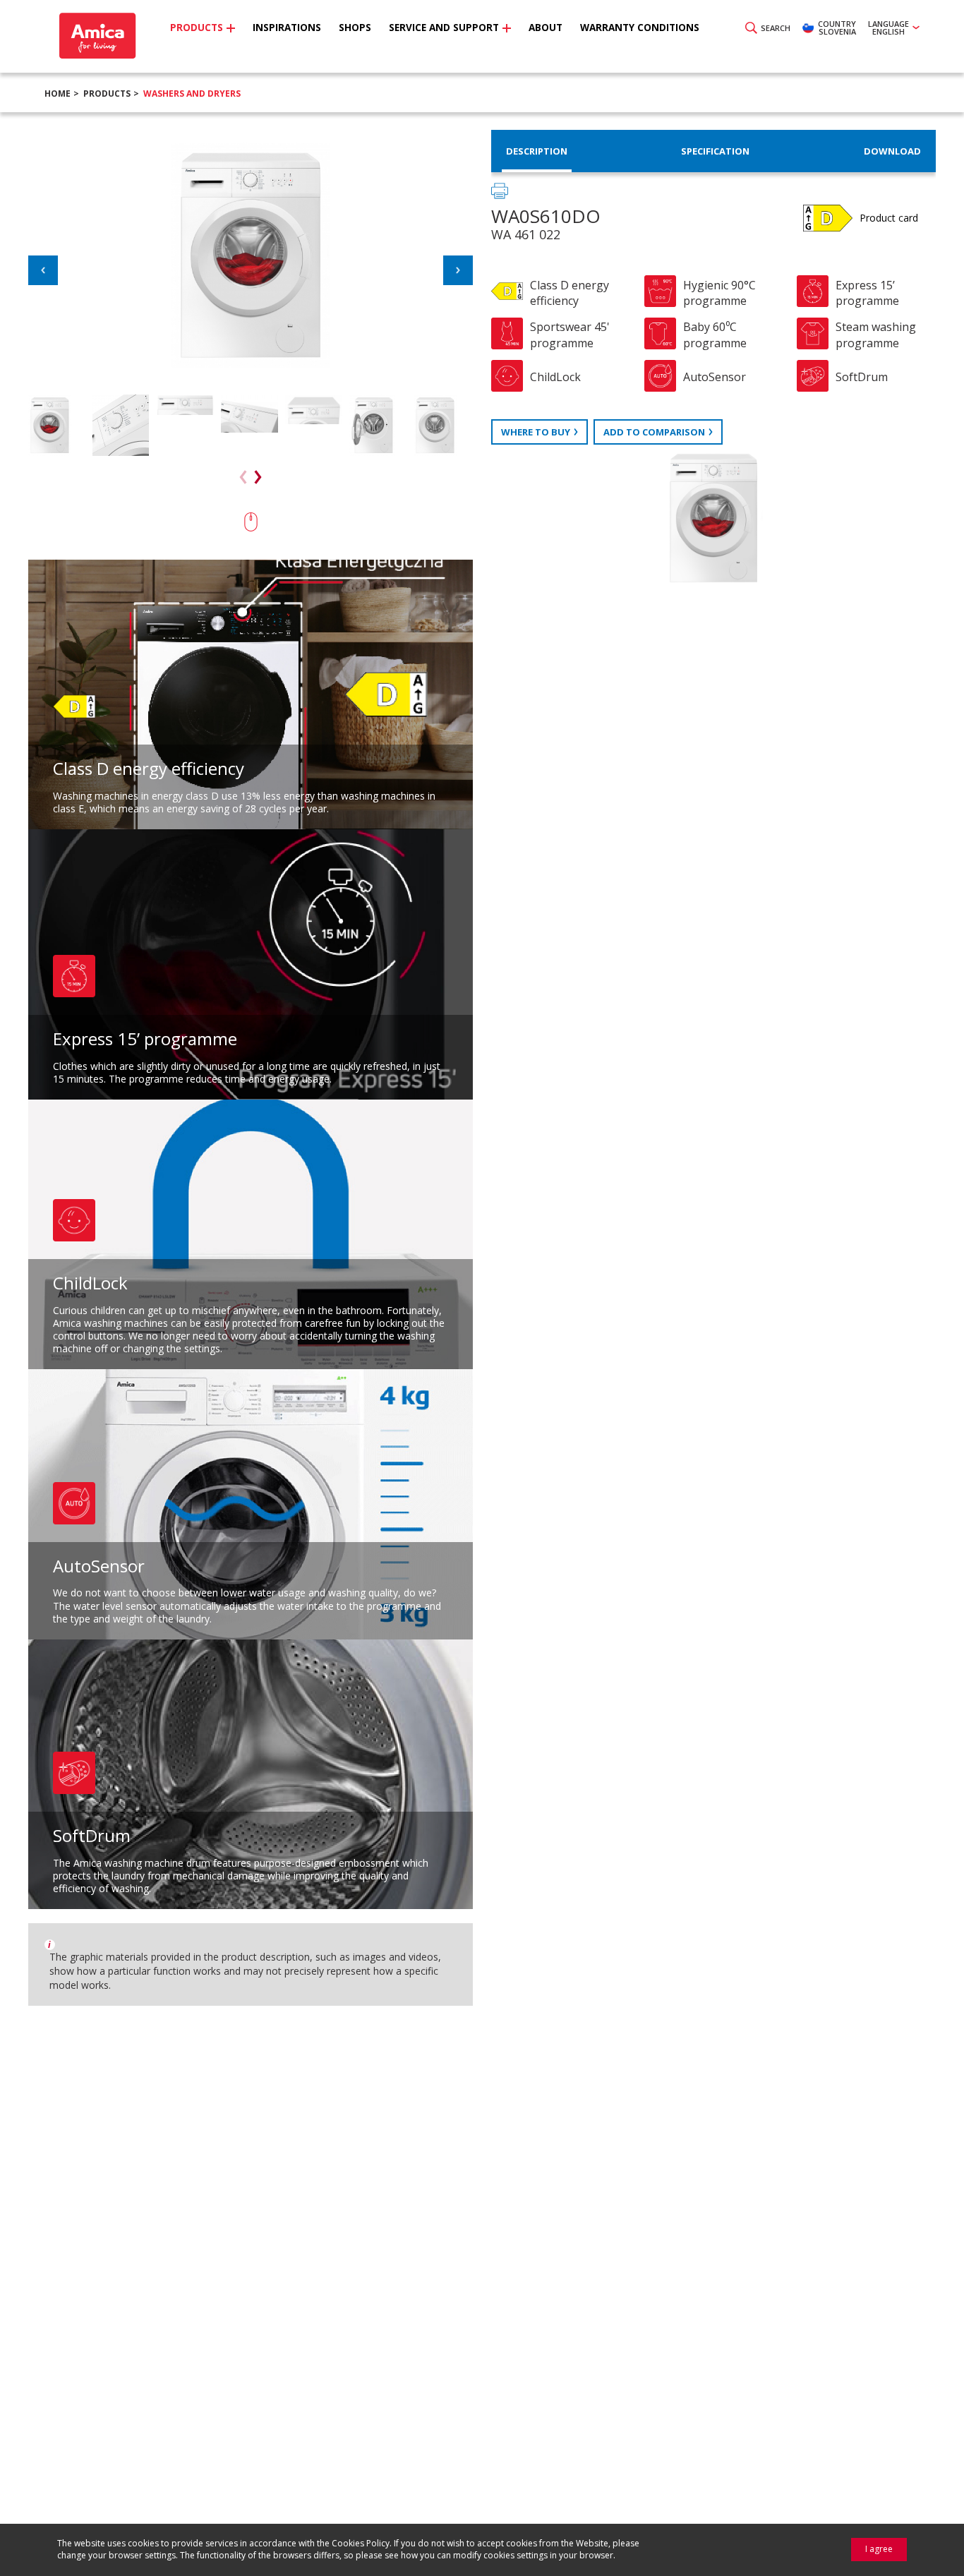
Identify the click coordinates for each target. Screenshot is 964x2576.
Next (458, 270)
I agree (879, 2549)
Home (58, 94)
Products (107, 94)
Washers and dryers (192, 94)
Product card (889, 218)
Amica (96, 36)
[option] (57, 425)
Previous (43, 270)
